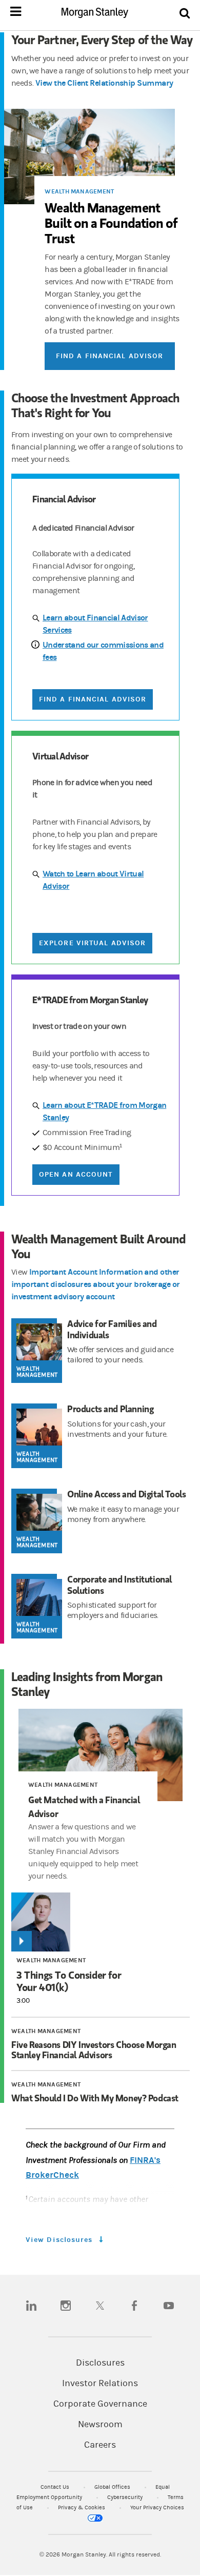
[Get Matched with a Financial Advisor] (101, 1755)
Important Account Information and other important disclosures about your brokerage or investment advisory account (96, 1284)
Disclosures (100, 2363)
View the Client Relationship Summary (104, 83)
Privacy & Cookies (82, 2507)
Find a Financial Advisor (109, 356)
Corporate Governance (100, 2404)
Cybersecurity (126, 2497)
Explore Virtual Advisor (92, 943)
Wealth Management (79, 191)
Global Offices (113, 2487)
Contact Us (56, 2487)
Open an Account (76, 1174)
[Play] (22, 1941)
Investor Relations (100, 2384)
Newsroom (100, 2425)
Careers (100, 2445)
